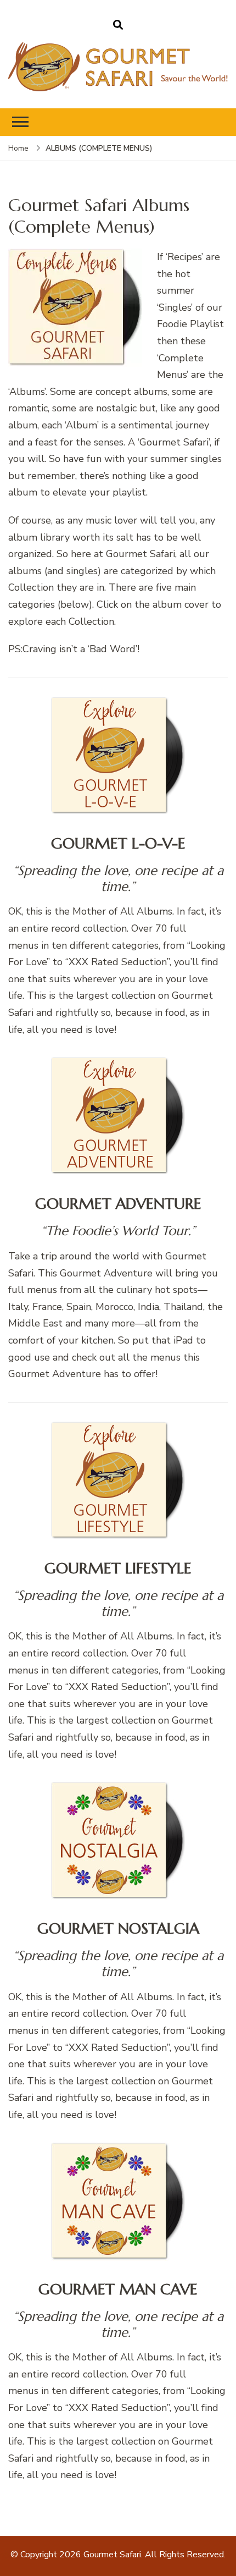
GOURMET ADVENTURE (118, 1204)
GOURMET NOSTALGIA (118, 1928)
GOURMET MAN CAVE (118, 2289)
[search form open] (118, 25)
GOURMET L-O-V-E (118, 843)
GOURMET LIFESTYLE (118, 1568)
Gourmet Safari (112, 2555)
